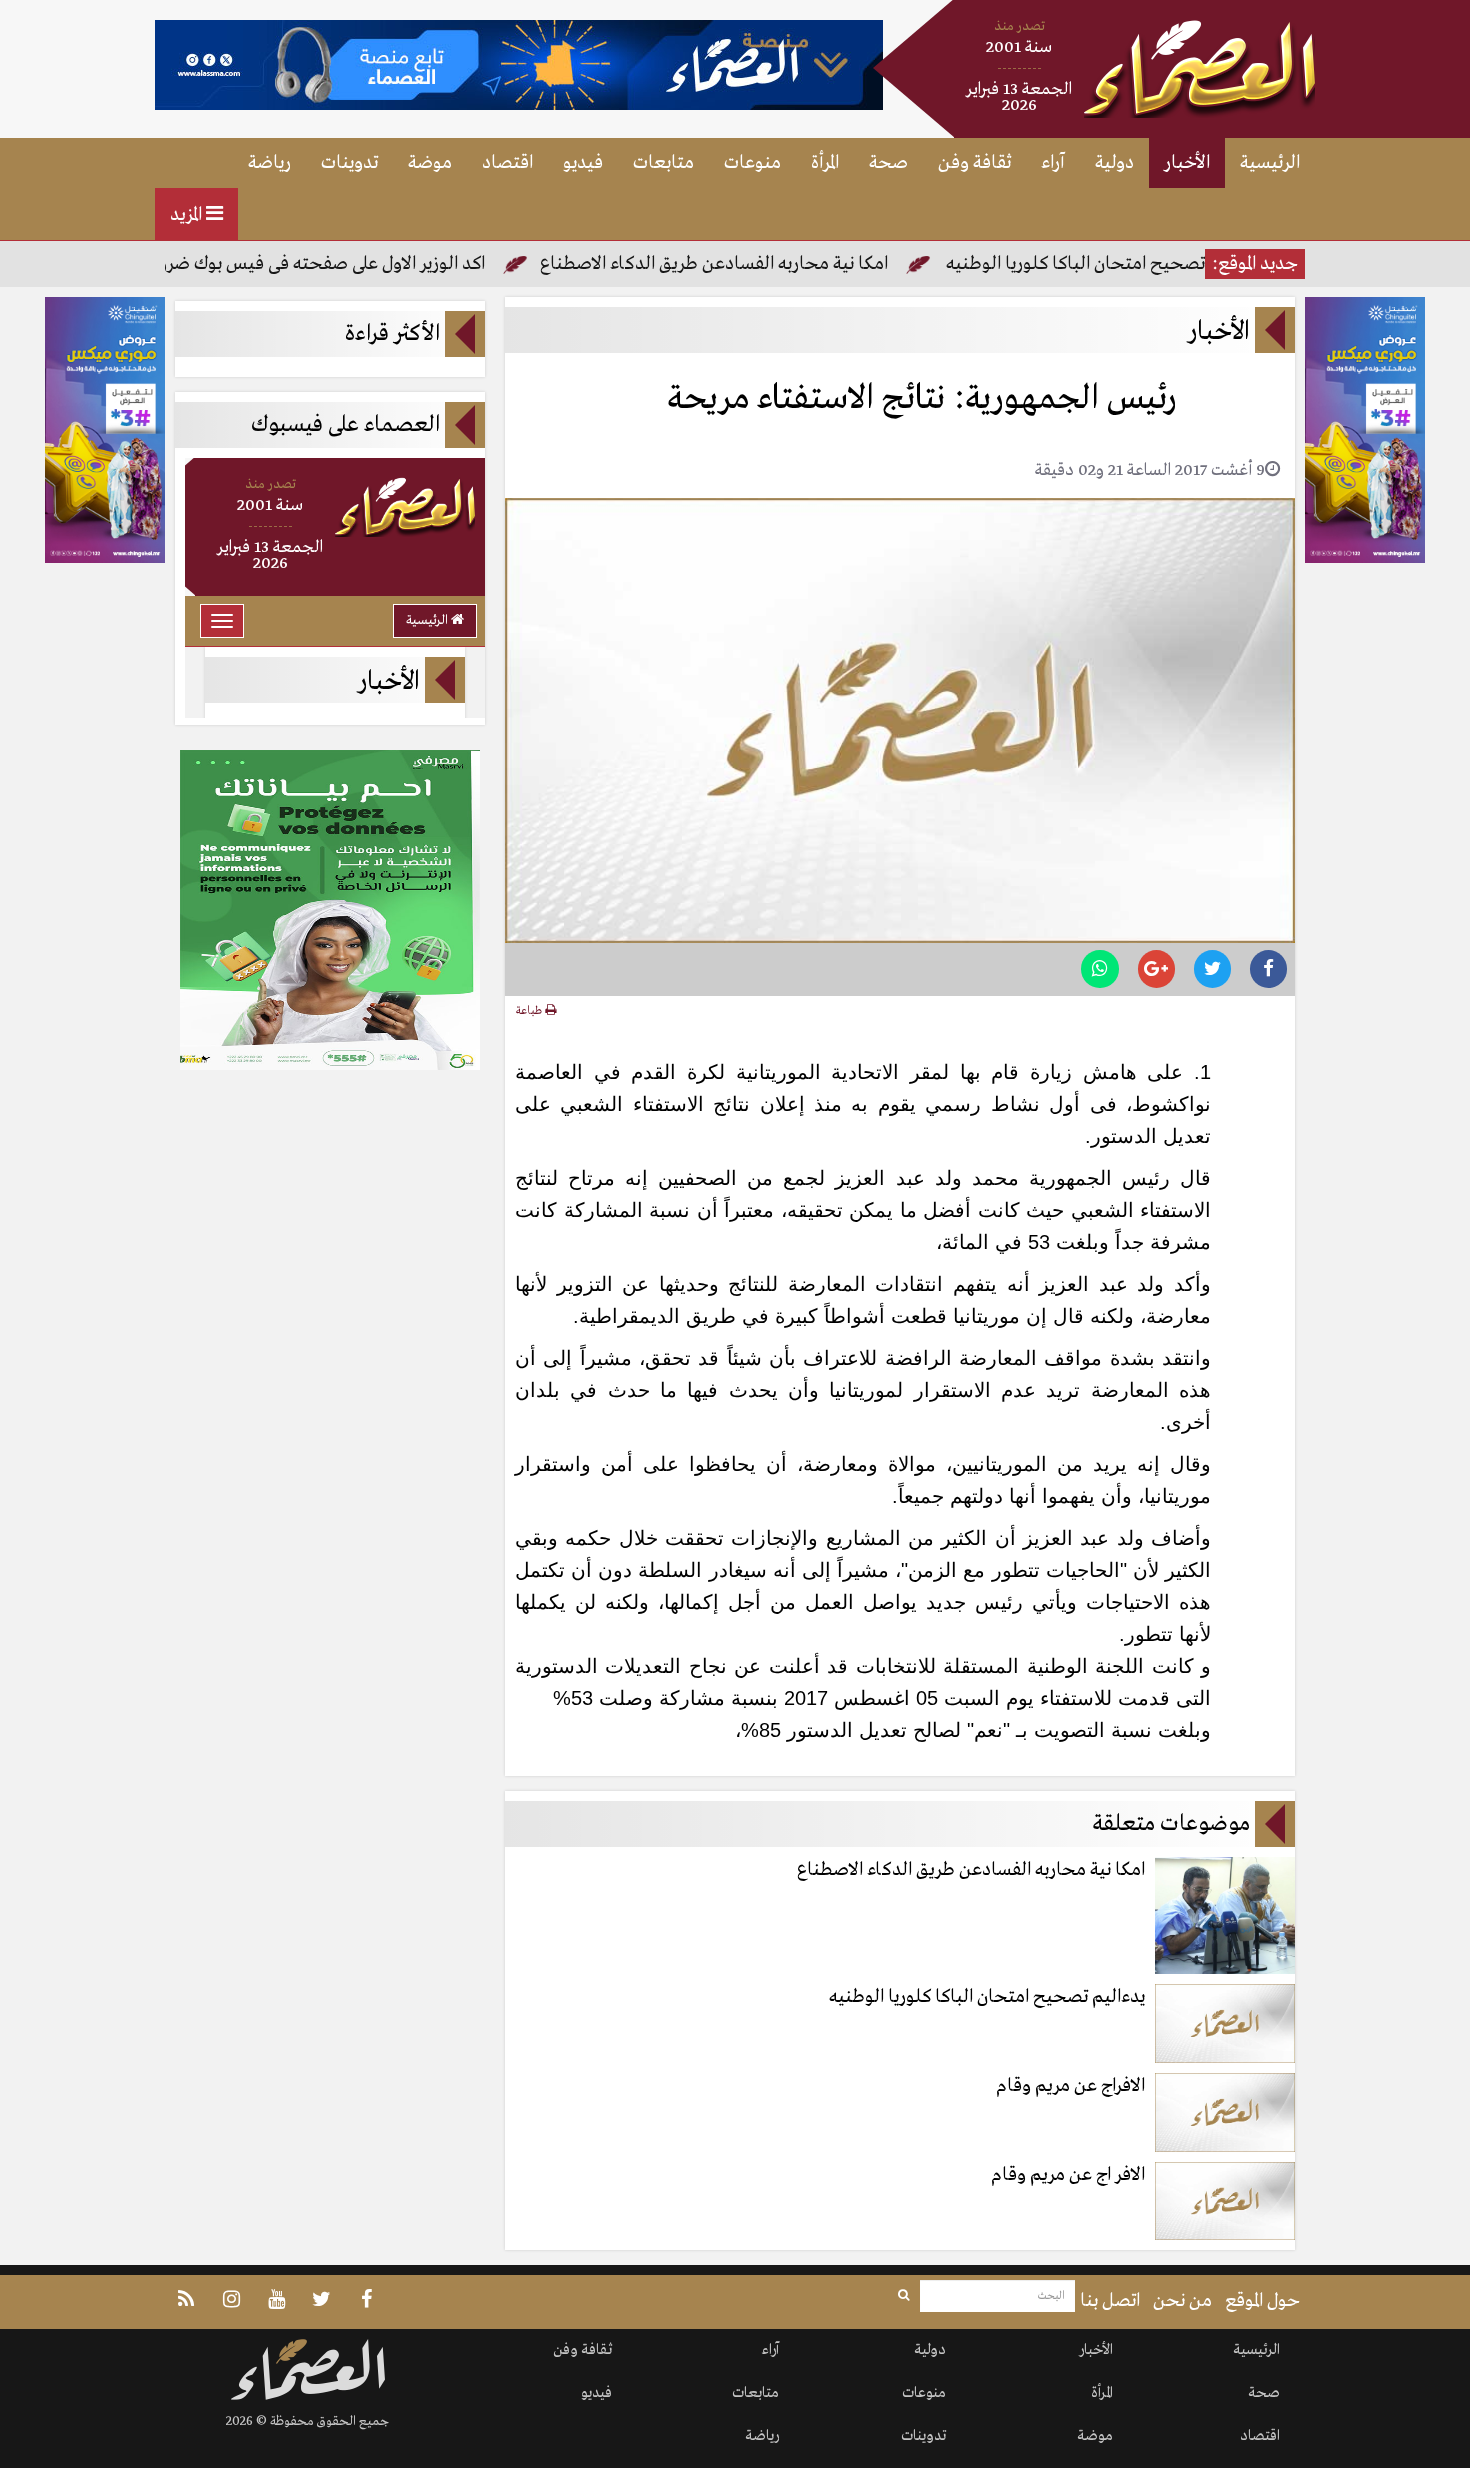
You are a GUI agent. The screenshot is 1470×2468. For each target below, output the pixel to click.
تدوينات (349, 163)
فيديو (583, 163)
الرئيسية (1270, 163)
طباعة (530, 1011)
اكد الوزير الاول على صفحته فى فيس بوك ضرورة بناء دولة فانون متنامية (294, 264)
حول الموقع (1262, 2301)
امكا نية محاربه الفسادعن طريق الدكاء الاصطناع (779, 264)
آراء (1053, 163)
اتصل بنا (1110, 2301)
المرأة (825, 163)
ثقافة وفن (974, 163)
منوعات (752, 163)
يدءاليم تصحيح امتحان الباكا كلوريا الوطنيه (1169, 264)
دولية (1114, 163)
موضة (430, 163)
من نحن (1182, 2301)
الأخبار (1187, 163)
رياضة (269, 163)
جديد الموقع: (1255, 264)
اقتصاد (507, 163)
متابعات (663, 163)
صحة (888, 163)
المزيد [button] (188, 215)
